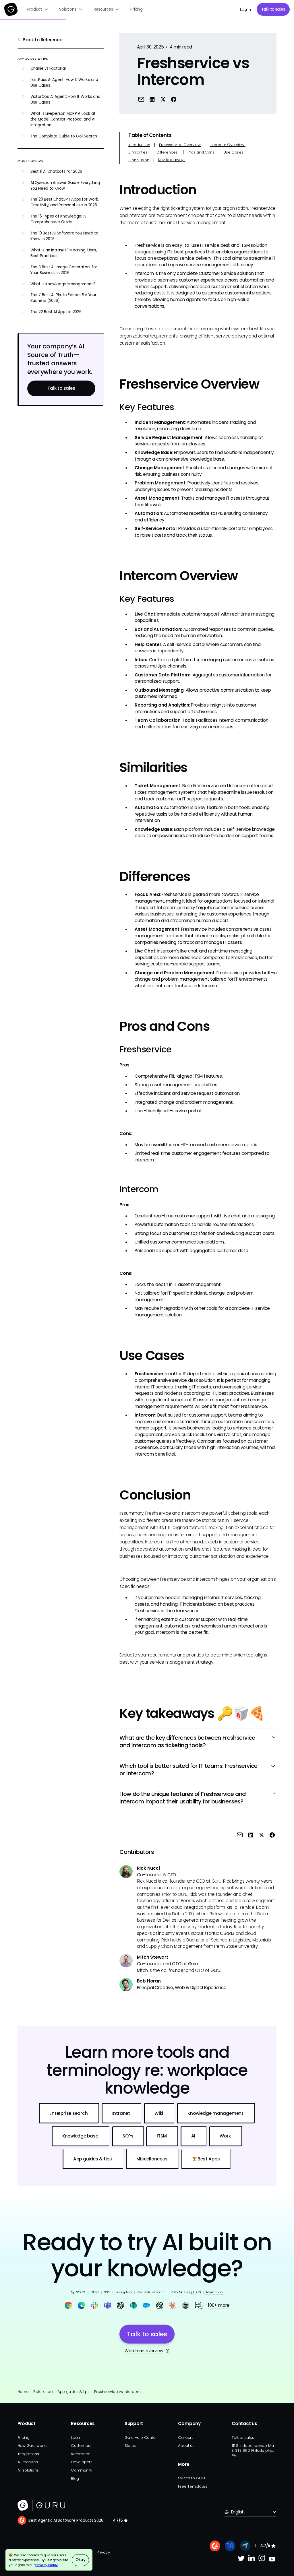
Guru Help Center (141, 2438)
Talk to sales (273, 9)
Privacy (103, 2552)
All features (28, 2462)
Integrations (28, 2454)
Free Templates (193, 2486)
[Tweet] (163, 99)
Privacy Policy (47, 2565)
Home (23, 2392)
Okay (81, 2560)
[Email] (141, 99)
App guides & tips (73, 2392)
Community (82, 2470)
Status (130, 2446)
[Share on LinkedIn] (152, 99)
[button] (38, 9)
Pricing (136, 9)
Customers (81, 2446)
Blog (75, 2479)
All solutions (28, 2470)
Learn (76, 2438)
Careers (186, 2438)
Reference (43, 2392)
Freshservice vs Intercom (117, 2392)
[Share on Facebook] (174, 99)
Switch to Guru (191, 2478)
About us (186, 2446)
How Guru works (32, 2446)
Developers (82, 2462)
